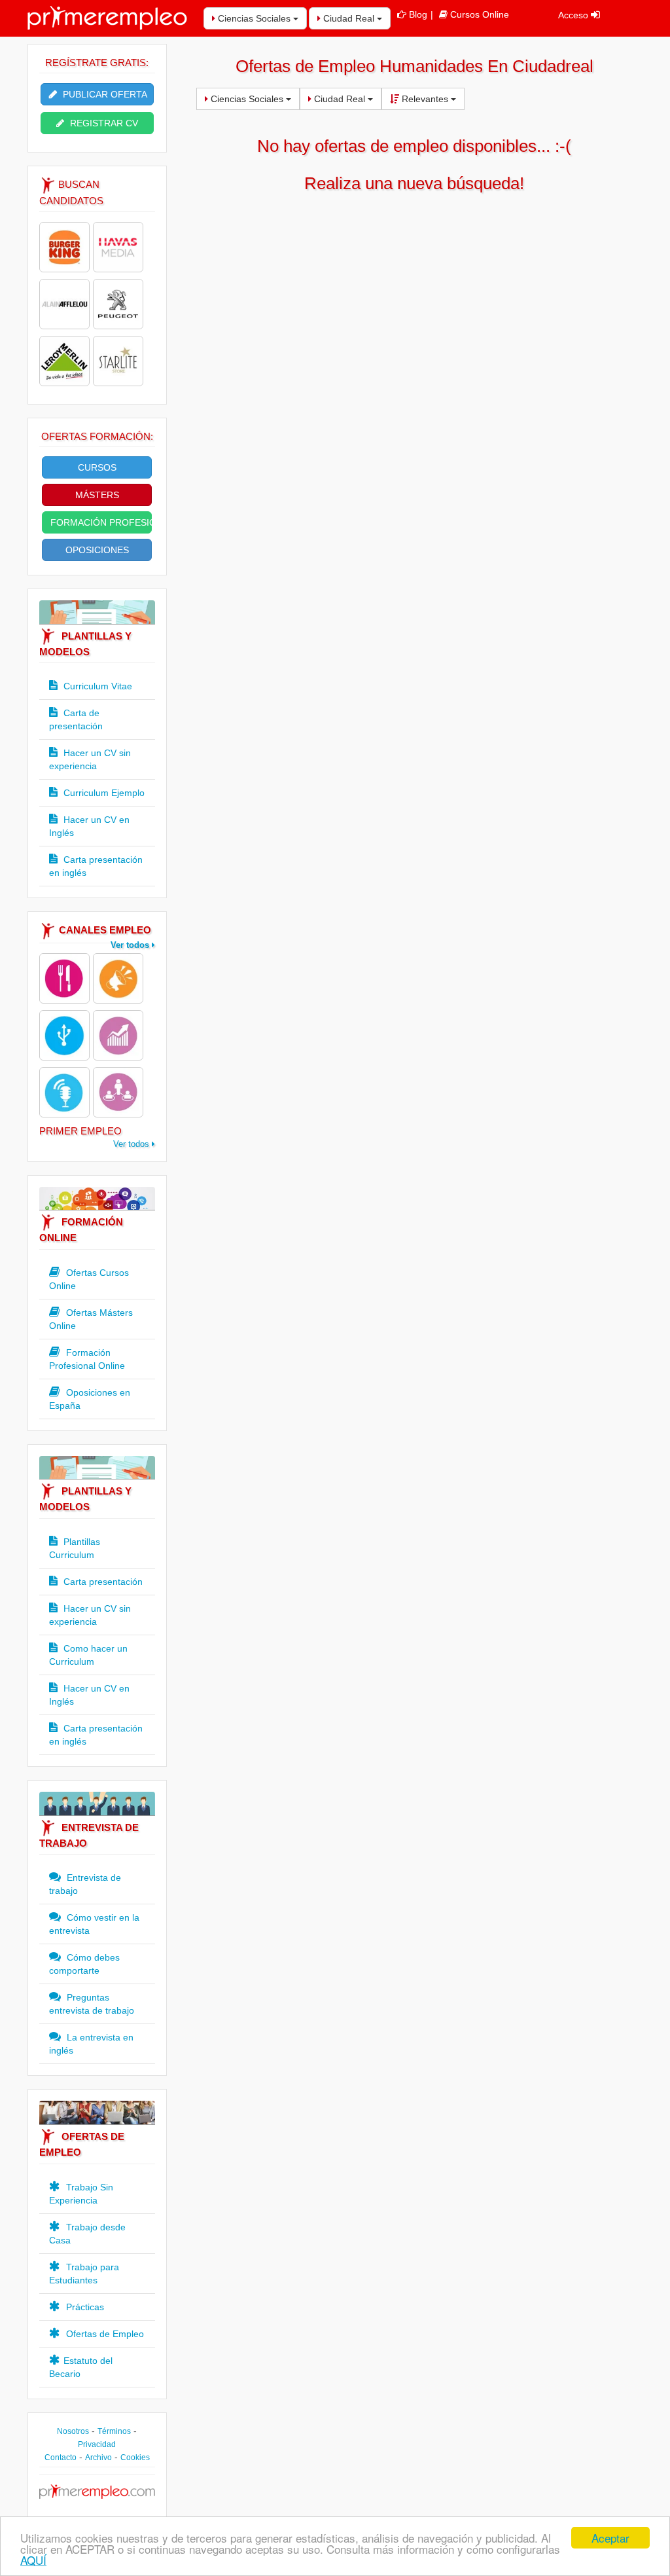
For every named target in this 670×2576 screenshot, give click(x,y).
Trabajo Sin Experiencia (81, 2194)
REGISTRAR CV (103, 123)
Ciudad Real (349, 18)
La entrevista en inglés (91, 2044)
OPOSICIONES (97, 550)
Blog (418, 14)
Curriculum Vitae (97, 686)
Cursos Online (480, 14)
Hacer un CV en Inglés (89, 826)
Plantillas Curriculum (75, 1548)
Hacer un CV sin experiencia (90, 759)
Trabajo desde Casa (87, 2234)
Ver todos (131, 945)
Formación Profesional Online (87, 1359)
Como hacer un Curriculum (88, 1655)
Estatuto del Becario (81, 2367)
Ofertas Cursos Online (89, 1279)
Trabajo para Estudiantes (84, 2274)
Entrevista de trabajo (85, 1884)
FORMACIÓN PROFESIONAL (101, 522)
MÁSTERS (97, 495)
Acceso (574, 15)
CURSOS (97, 467)
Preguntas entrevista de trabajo (92, 2004)
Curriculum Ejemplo (103, 793)
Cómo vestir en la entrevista (94, 1924)
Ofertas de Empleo (104, 2334)
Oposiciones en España (90, 1399)
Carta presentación (102, 1582)
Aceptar (610, 2538)
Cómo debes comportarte (84, 1964)
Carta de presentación (76, 719)
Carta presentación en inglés (96, 866)
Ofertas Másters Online (91, 1319)
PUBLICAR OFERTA (104, 94)
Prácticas (84, 2307)
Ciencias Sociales (254, 18)
